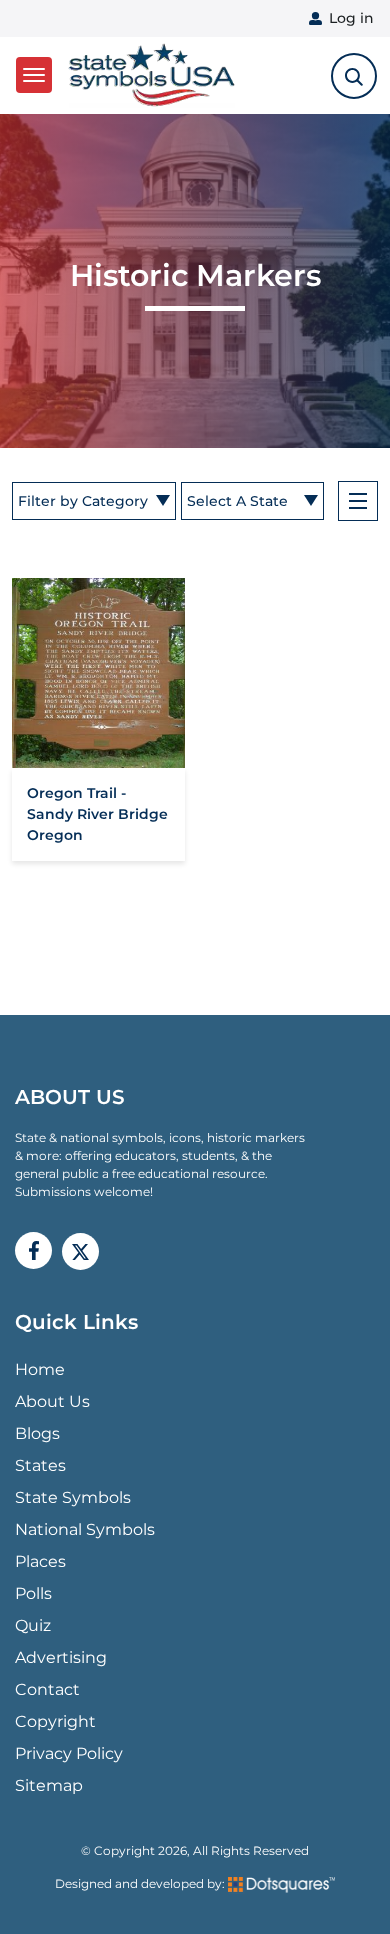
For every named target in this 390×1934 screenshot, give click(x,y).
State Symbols (73, 1497)
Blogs (37, 1433)
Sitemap (49, 1785)
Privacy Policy (69, 1753)
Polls (33, 1593)
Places (40, 1561)
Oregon (55, 835)
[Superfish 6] (358, 501)
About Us (52, 1401)
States (40, 1465)
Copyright (55, 1721)
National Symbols (85, 1529)
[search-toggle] (354, 76)
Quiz (33, 1625)
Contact (47, 1689)
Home (40, 1369)
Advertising (61, 1657)
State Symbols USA (148, 75)
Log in (351, 18)
